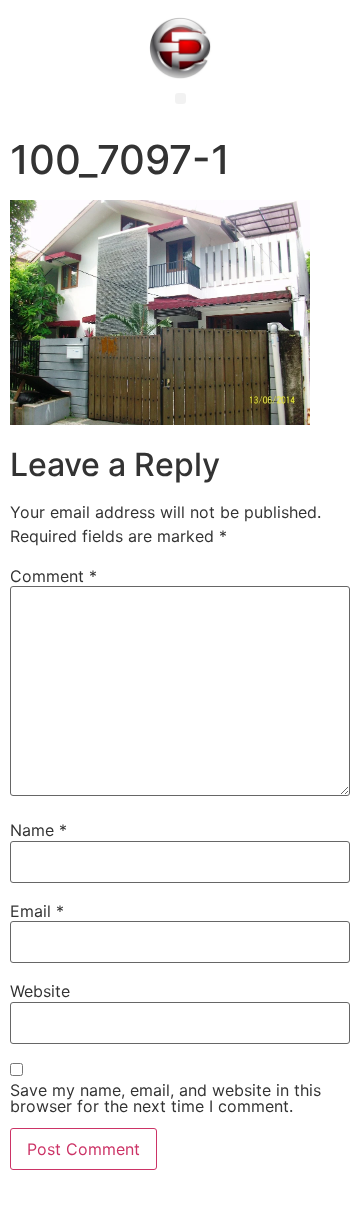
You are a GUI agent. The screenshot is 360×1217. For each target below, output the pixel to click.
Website (40, 991)
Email (37, 911)
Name (38, 830)
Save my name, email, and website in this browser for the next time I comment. (165, 1098)
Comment (53, 576)
